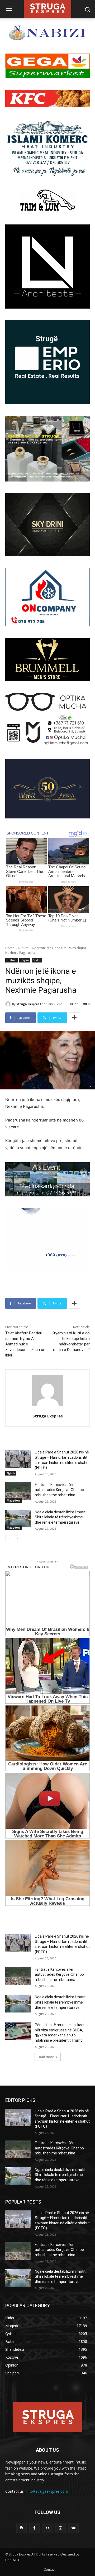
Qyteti (11, 1473)
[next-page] (17, 1539)
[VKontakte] (73, 2528)
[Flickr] (47, 2528)
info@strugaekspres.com (47, 2491)
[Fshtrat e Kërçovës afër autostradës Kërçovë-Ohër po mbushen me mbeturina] (18, 1491)
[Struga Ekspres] (9, 1004)
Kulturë (23, 948)
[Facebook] (34, 2528)
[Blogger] (22, 2528)
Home (10, 948)
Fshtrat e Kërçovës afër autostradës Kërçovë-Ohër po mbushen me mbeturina (59, 1490)
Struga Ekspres (28, 1004)
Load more (46, 2057)
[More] (74, 1018)
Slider (37, 960)
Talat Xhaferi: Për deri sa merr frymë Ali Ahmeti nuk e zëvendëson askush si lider (25, 1344)
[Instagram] (61, 2528)
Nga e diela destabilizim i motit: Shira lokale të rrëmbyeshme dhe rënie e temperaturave (61, 1517)
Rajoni (25, 960)
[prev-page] (9, 1539)
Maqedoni (14, 1500)
